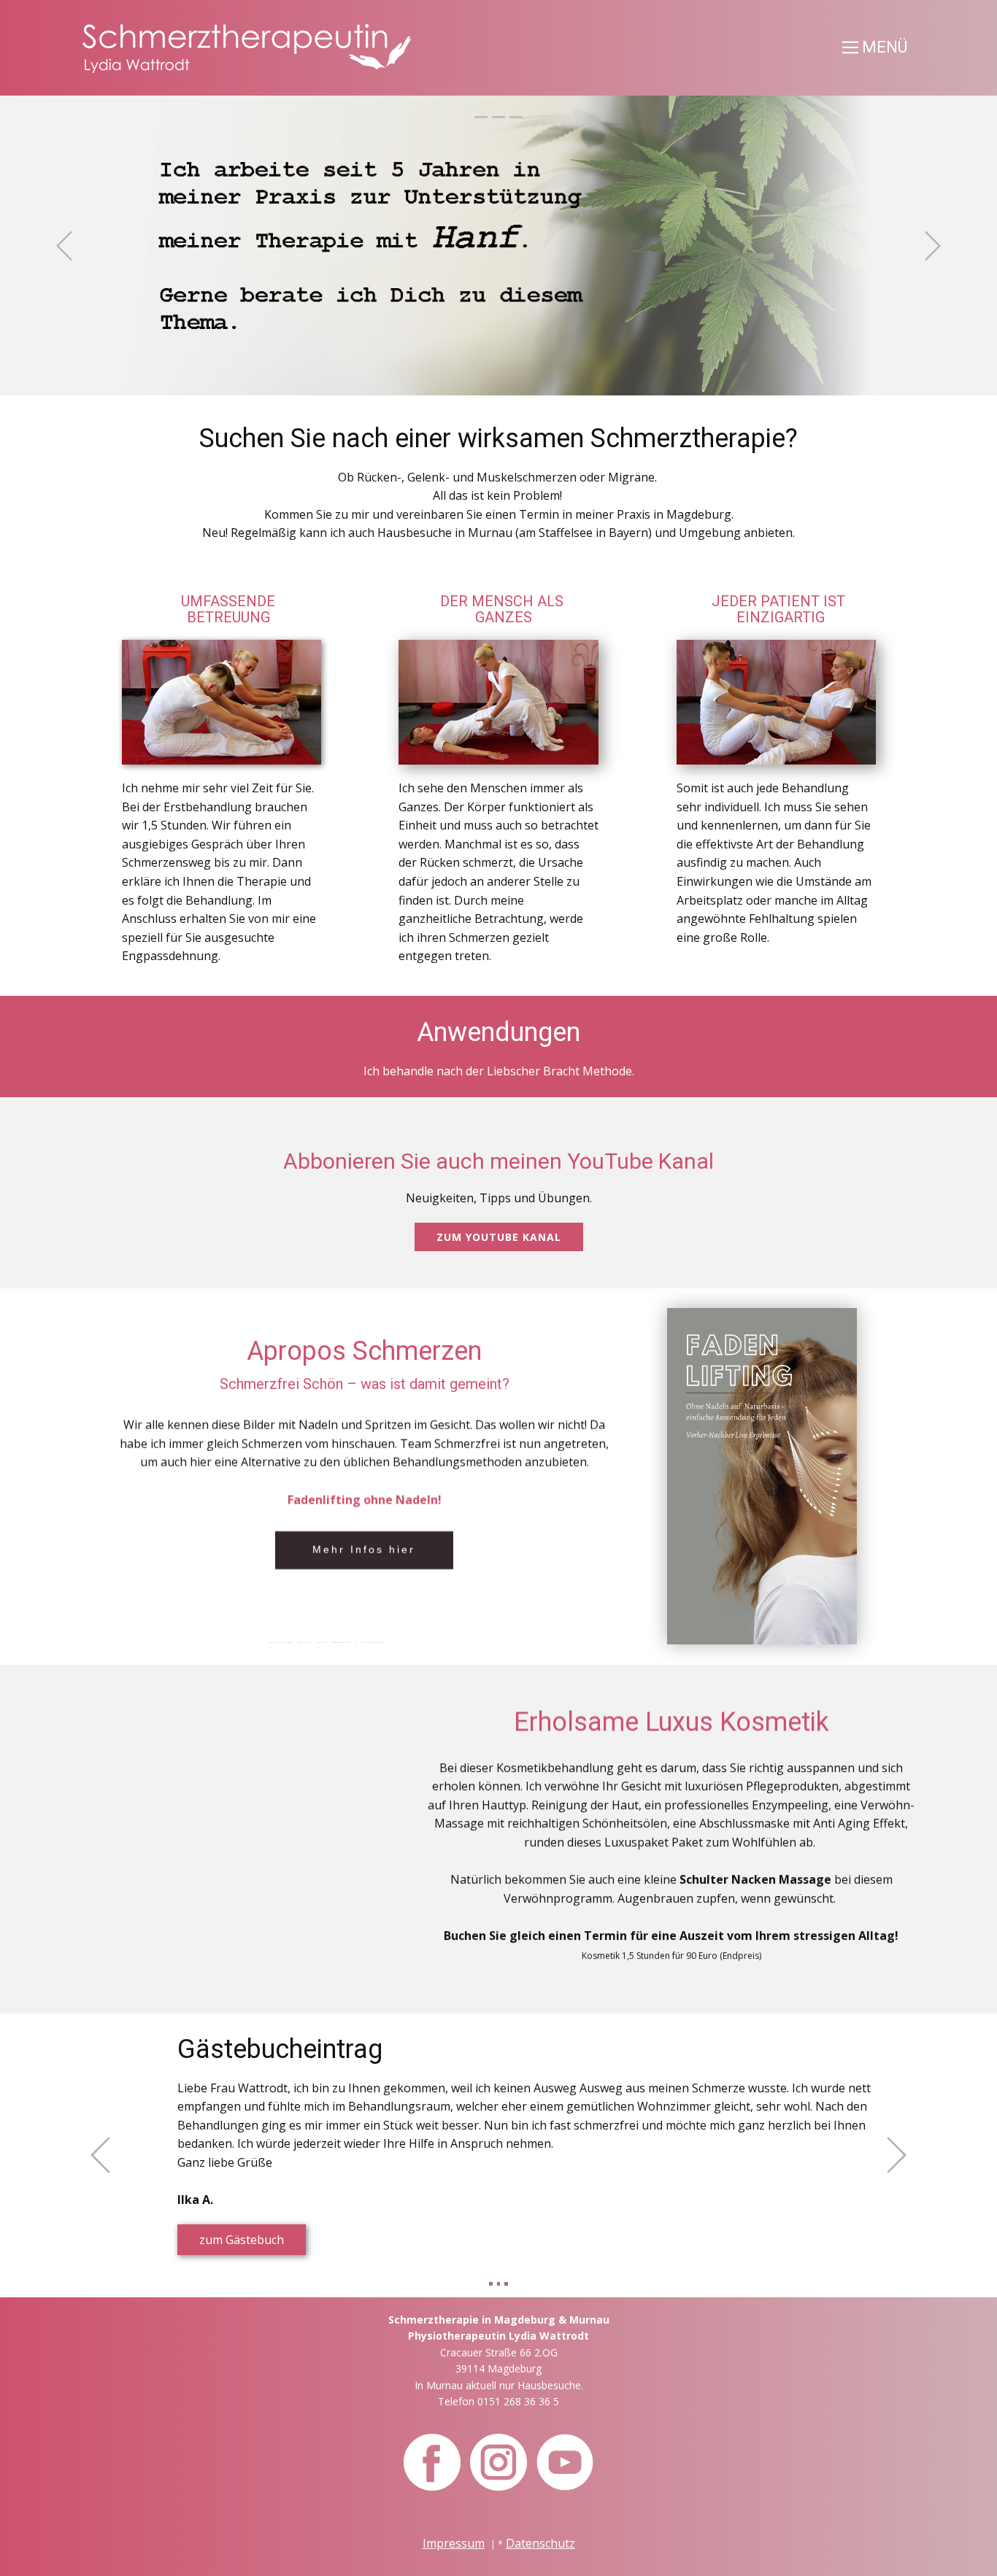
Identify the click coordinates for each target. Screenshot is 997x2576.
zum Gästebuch (242, 2240)
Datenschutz (540, 2543)
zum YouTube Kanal (499, 1237)
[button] (64, 246)
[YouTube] (565, 2462)
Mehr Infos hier (364, 1550)
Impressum (454, 2543)
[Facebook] (432, 2462)
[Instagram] (498, 2462)
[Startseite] (247, 49)
